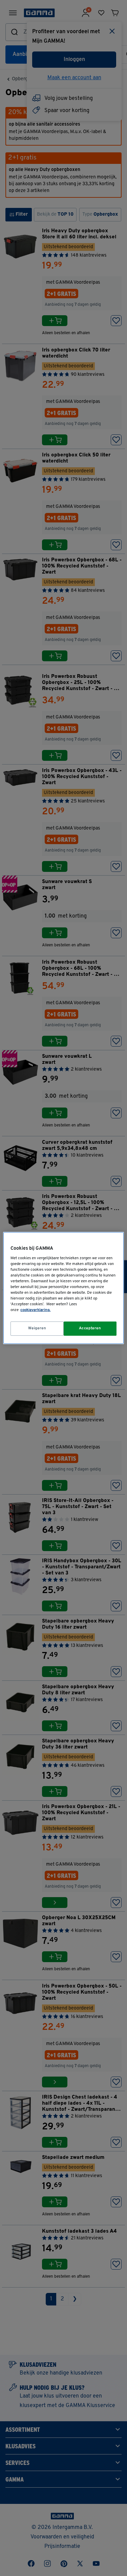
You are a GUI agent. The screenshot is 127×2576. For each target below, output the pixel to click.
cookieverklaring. (35, 1310)
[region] (63, 1288)
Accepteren (90, 1328)
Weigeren (37, 1328)
